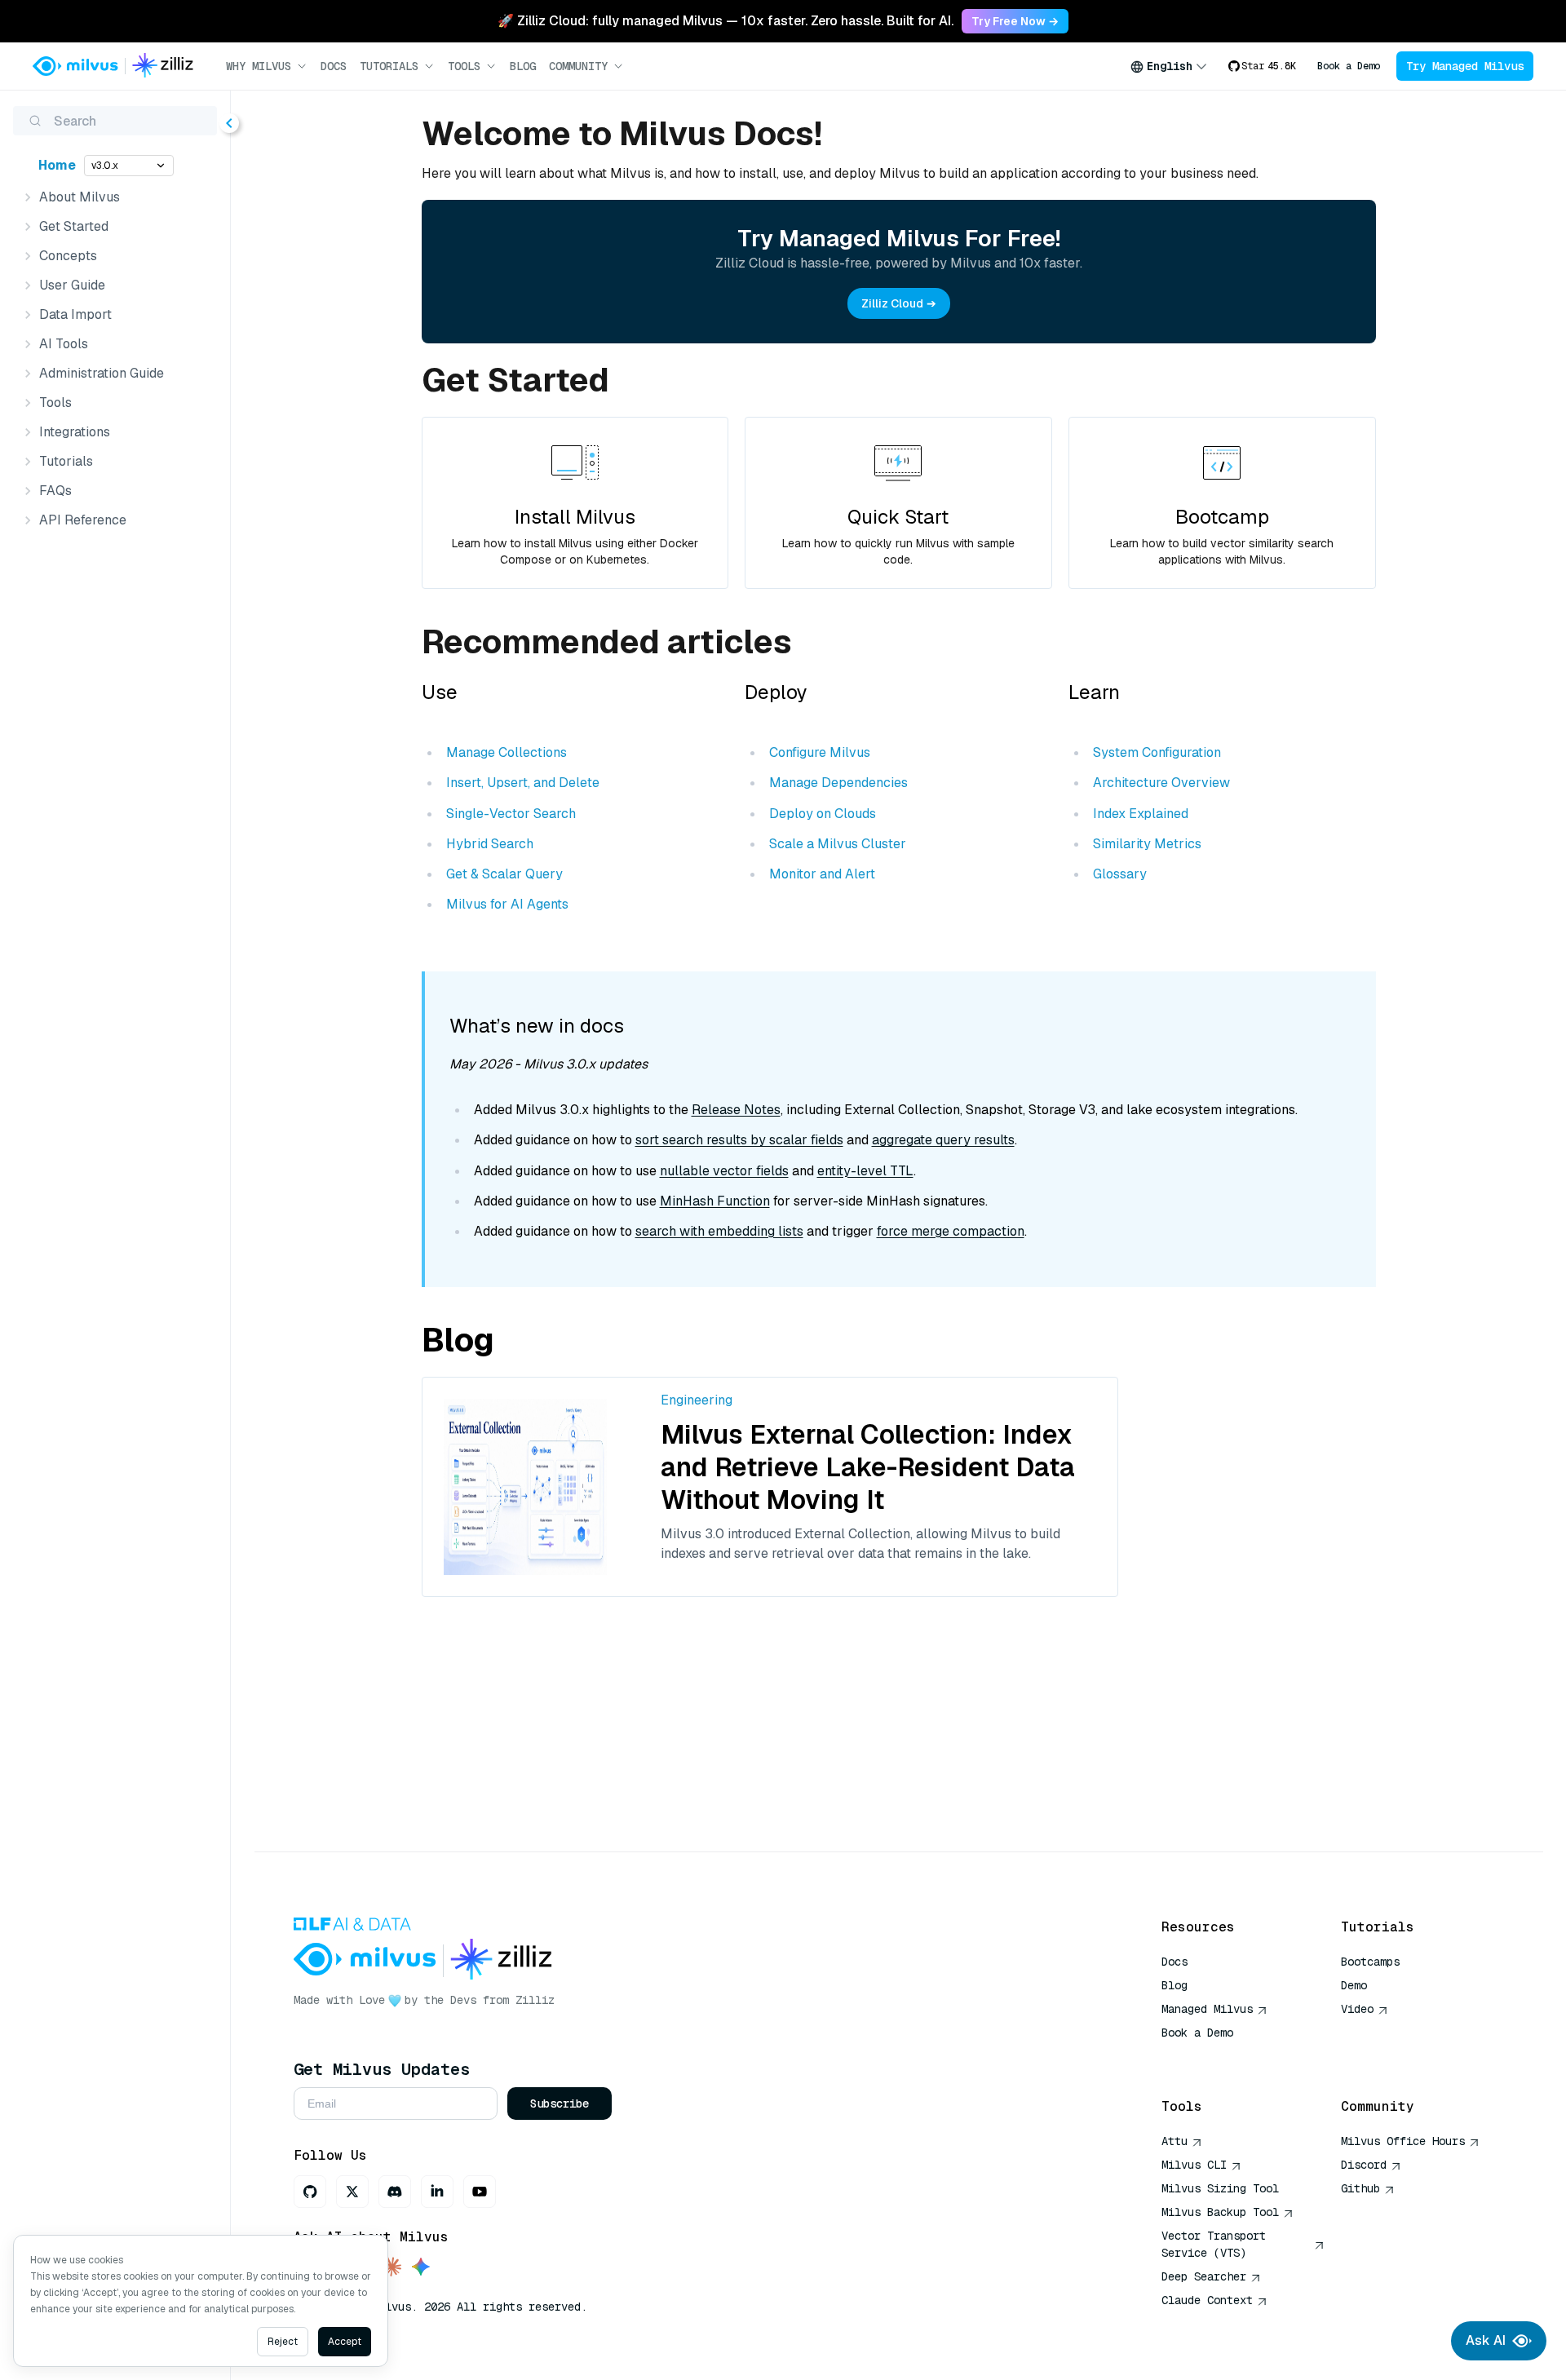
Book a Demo (1349, 66)
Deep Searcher (1204, 2276)
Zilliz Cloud (892, 303)
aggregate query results (943, 1140)
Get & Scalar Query (504, 874)
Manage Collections (507, 752)
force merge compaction (951, 1231)
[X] (352, 2192)
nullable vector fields (724, 1171)
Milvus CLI (1194, 2165)
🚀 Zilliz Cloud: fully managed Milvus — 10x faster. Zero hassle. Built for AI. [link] (725, 21)
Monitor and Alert (822, 874)
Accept (345, 2342)
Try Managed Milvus (1465, 66)
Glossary (1120, 874)
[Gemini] (421, 2268)
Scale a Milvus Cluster (838, 844)
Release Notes (736, 1110)
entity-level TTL (865, 1171)
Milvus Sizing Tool (1220, 2188)
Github (1360, 2188)
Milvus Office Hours (1403, 2141)
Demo (1354, 1985)
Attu (1174, 2141)
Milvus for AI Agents (507, 904)
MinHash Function (715, 1201)
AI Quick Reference (1220, 2056)
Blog (523, 66)
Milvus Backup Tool (1220, 2212)
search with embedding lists (719, 1231)
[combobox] (1169, 66)
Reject (283, 2342)
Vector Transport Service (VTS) (1214, 2244)
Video (1357, 2009)
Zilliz (535, 2000)
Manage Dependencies (838, 783)
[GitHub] (310, 2192)
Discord (1364, 2165)
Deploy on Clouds (823, 814)
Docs (334, 66)
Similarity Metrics (1147, 844)
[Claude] (391, 2268)
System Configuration (1157, 752)
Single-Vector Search (511, 814)
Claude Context (1207, 2300)
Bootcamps (1370, 1962)
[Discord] (395, 2192)
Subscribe (560, 2104)
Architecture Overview (1161, 783)
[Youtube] (480, 2192)
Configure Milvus (820, 752)
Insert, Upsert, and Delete (523, 783)
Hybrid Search (490, 844)
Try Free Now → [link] (1015, 21)
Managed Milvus (1207, 2009)
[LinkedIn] (437, 2192)
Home (57, 165)
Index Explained (1141, 814)
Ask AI (1486, 2340)
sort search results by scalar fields (739, 1140)
